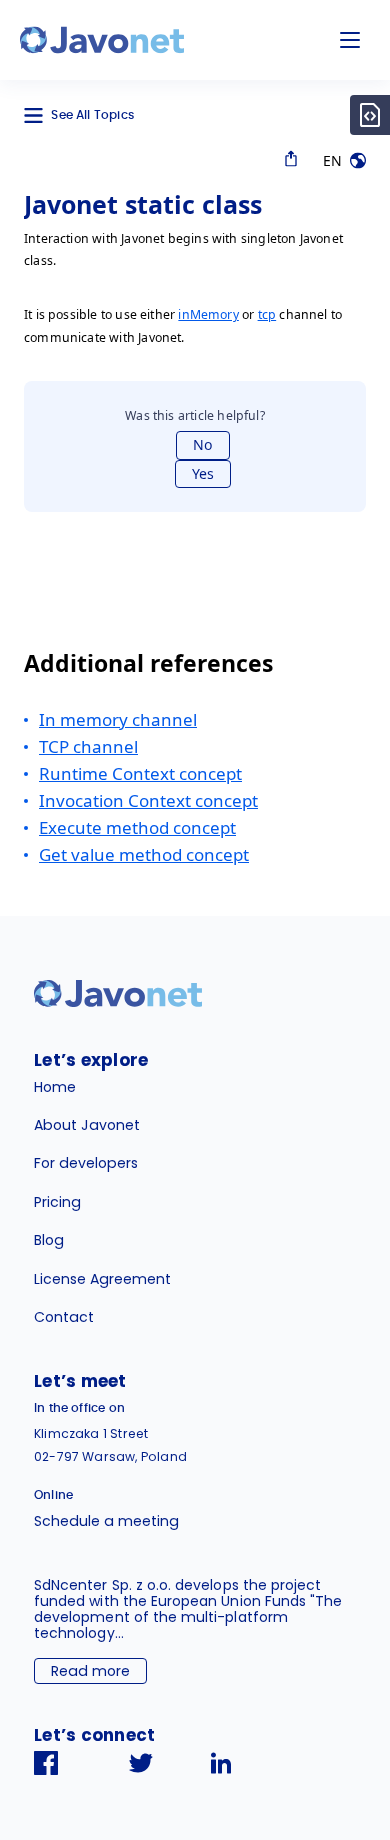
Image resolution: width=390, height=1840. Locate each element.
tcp (267, 314)
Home (55, 1087)
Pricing (57, 1202)
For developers (86, 1163)
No (203, 444)
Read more (90, 1671)
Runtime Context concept (140, 773)
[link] (102, 40)
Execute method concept (137, 827)
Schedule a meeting (106, 1521)
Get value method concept (144, 854)
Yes (203, 473)
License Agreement (102, 1279)
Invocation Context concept (148, 800)
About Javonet (87, 1125)
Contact (64, 1317)
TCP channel (88, 746)
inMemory (208, 314)
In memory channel (118, 719)
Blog (49, 1240)
